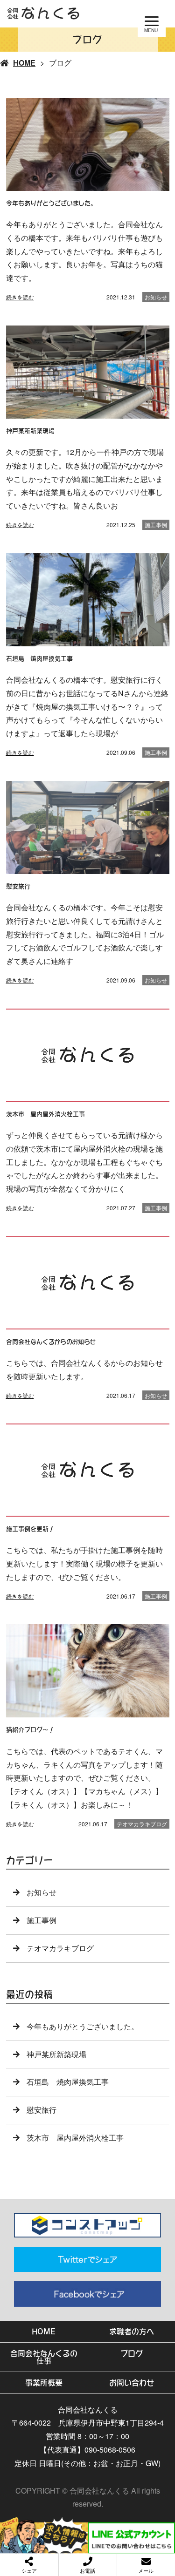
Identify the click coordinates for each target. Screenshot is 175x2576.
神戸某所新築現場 (56, 2054)
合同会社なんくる (88, 2410)
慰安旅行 (42, 2110)
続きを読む (20, 297)
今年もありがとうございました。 (83, 2026)
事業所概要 (44, 2383)
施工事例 (156, 525)
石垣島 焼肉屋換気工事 (68, 2082)
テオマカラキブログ (142, 1824)
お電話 (87, 2570)
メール (146, 2570)
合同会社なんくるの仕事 (44, 2357)
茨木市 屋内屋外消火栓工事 (75, 2138)
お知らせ (156, 297)
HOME (24, 63)
